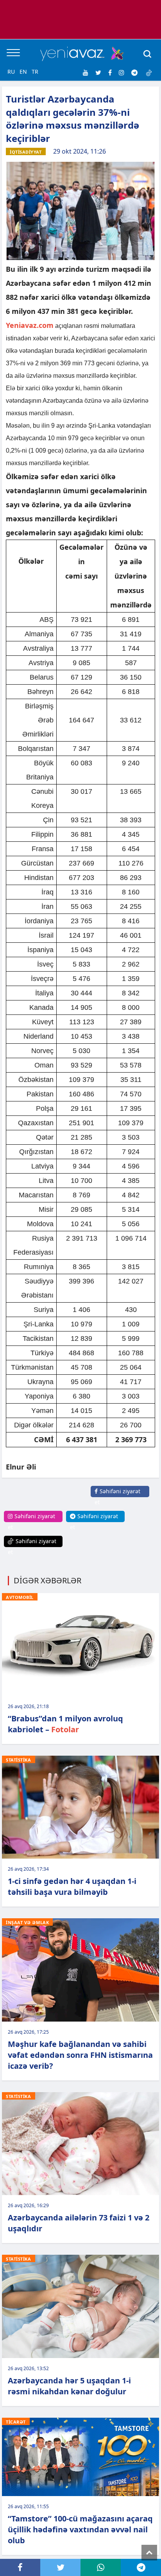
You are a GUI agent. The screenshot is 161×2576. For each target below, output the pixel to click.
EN (23, 72)
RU (11, 72)
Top (149, 2553)
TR (35, 72)
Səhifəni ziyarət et (117, 1497)
